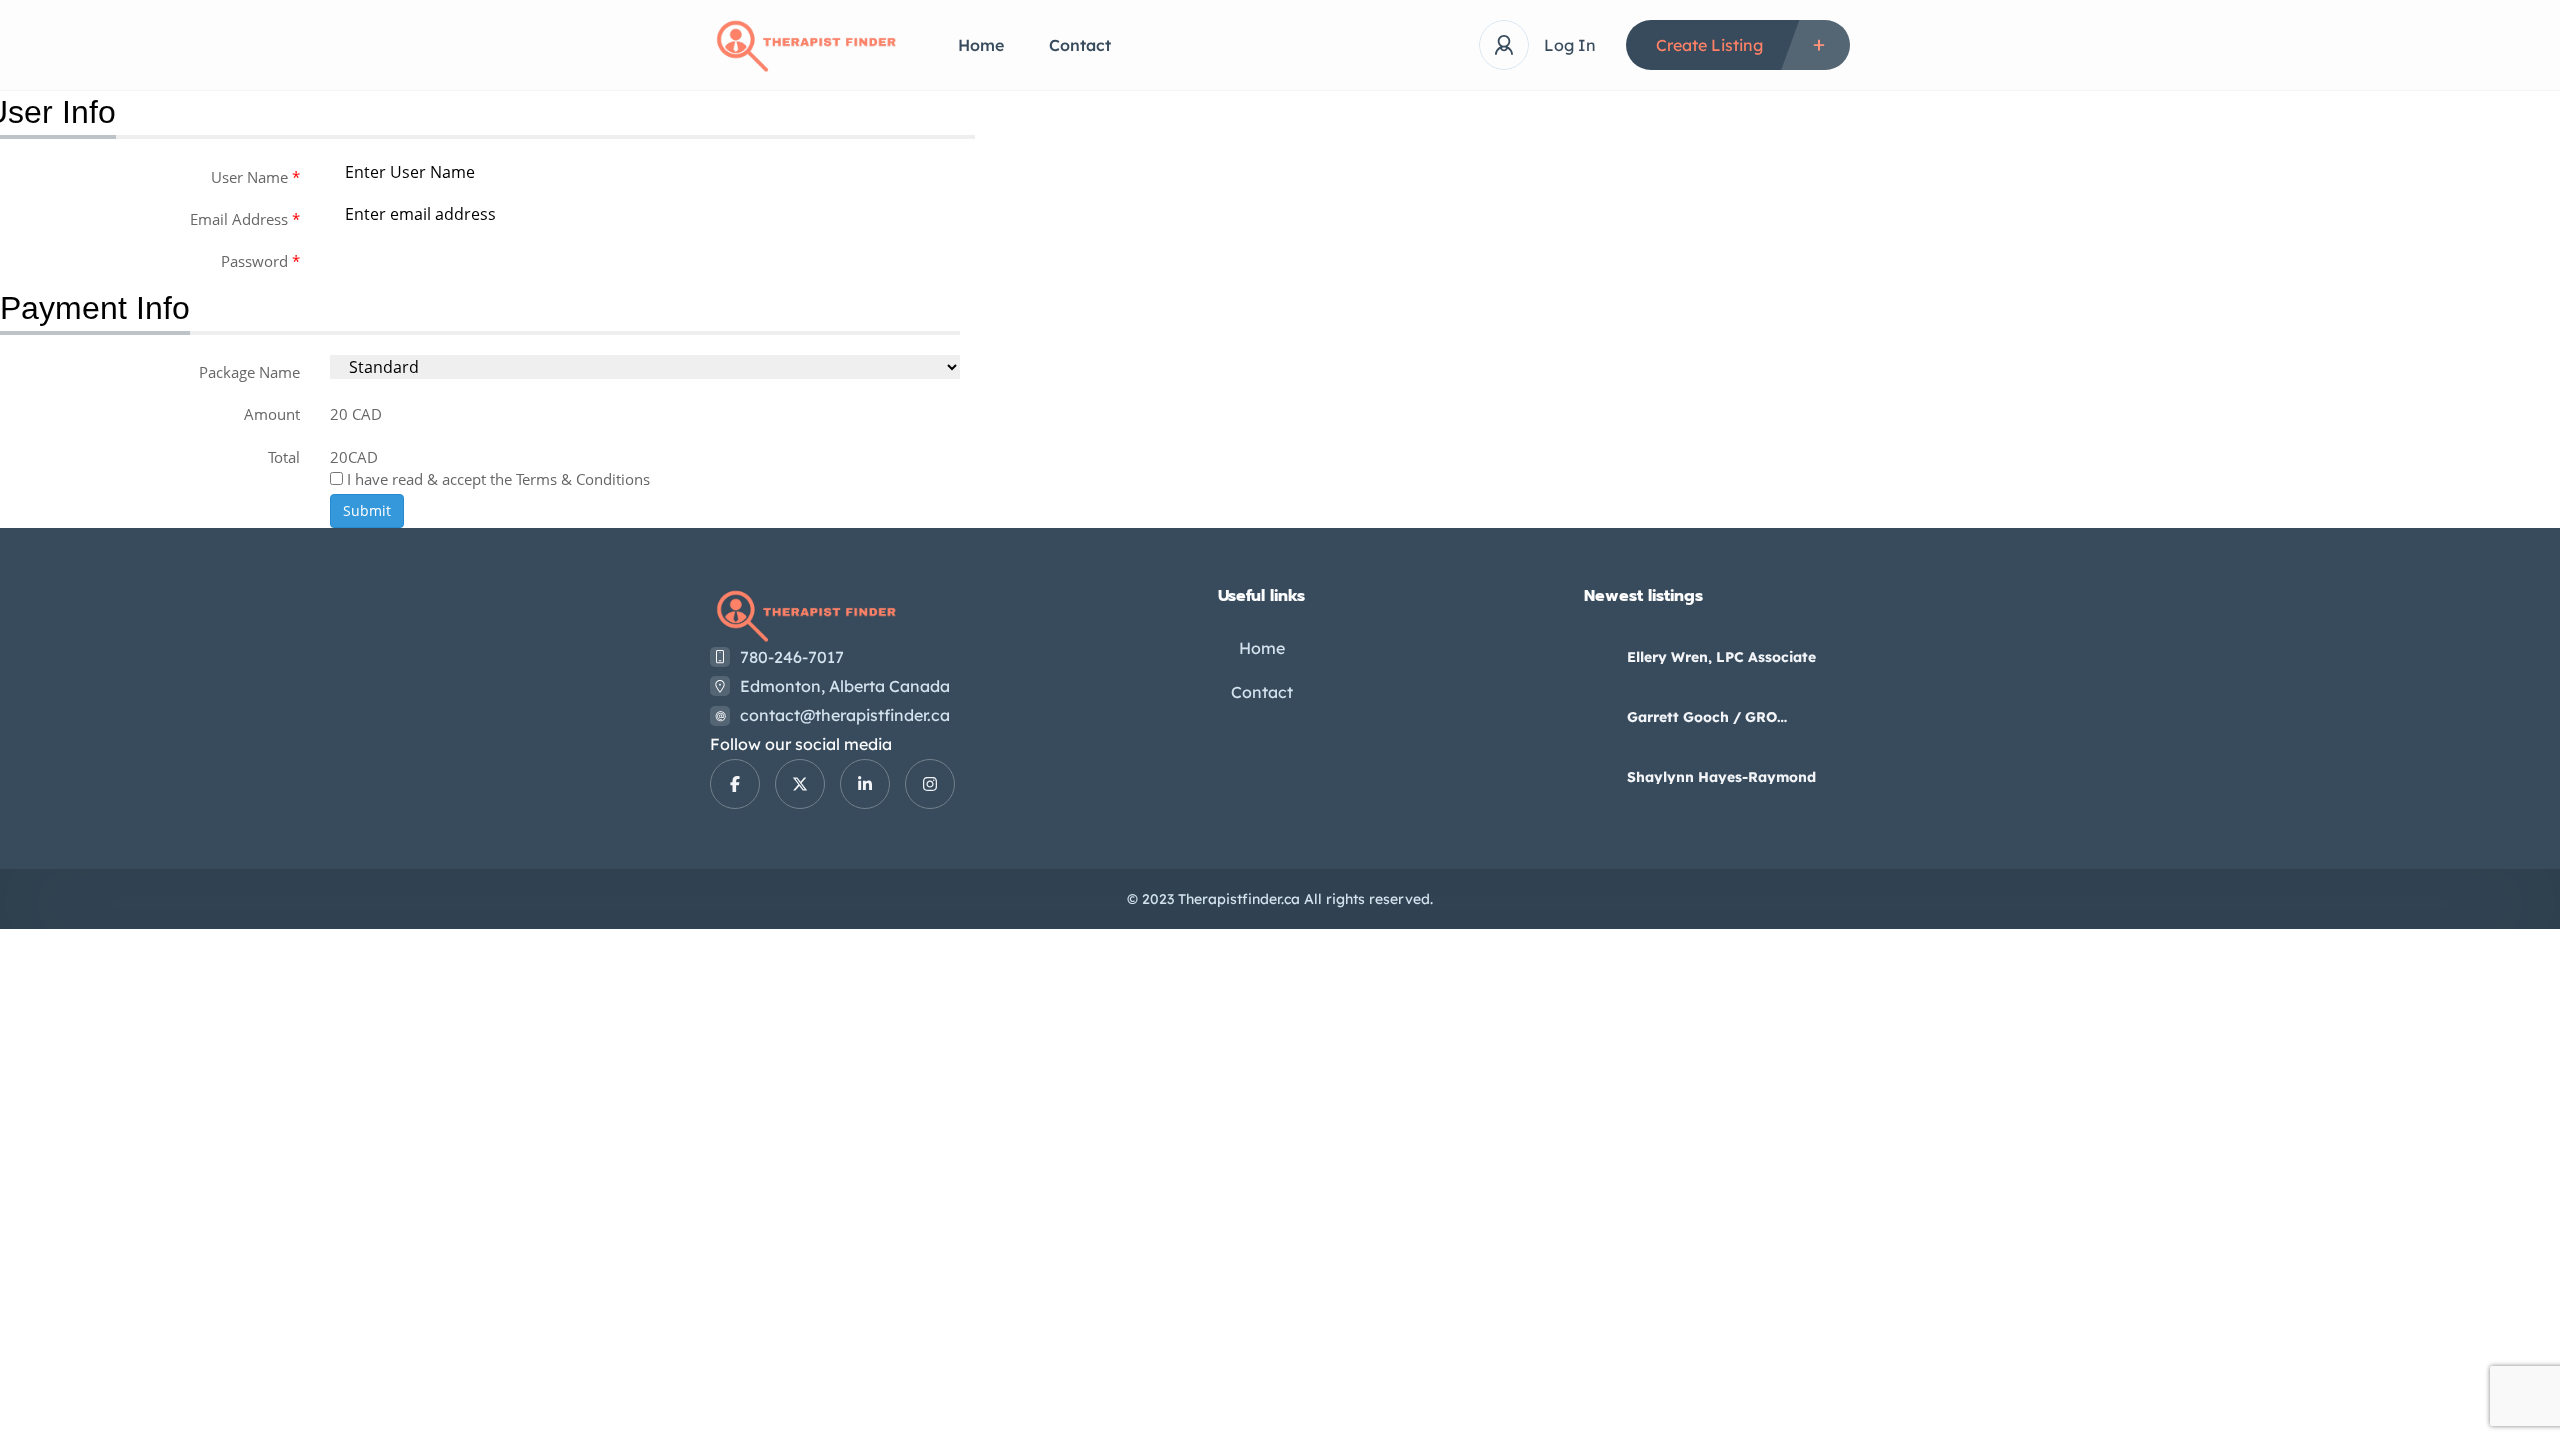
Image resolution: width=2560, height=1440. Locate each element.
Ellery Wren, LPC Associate (1721, 657)
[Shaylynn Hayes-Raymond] (1589, 776)
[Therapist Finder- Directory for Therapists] (804, 45)
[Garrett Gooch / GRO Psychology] (1589, 716)
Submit (367, 510)
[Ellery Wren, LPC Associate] (1589, 656)
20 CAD (356, 414)
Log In (1570, 45)
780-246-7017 (792, 657)
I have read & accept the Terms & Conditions (496, 479)
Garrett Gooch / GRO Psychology (1702, 717)
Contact (1080, 45)
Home (981, 45)
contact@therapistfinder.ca (845, 715)
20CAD (354, 457)
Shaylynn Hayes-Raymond (1721, 777)
